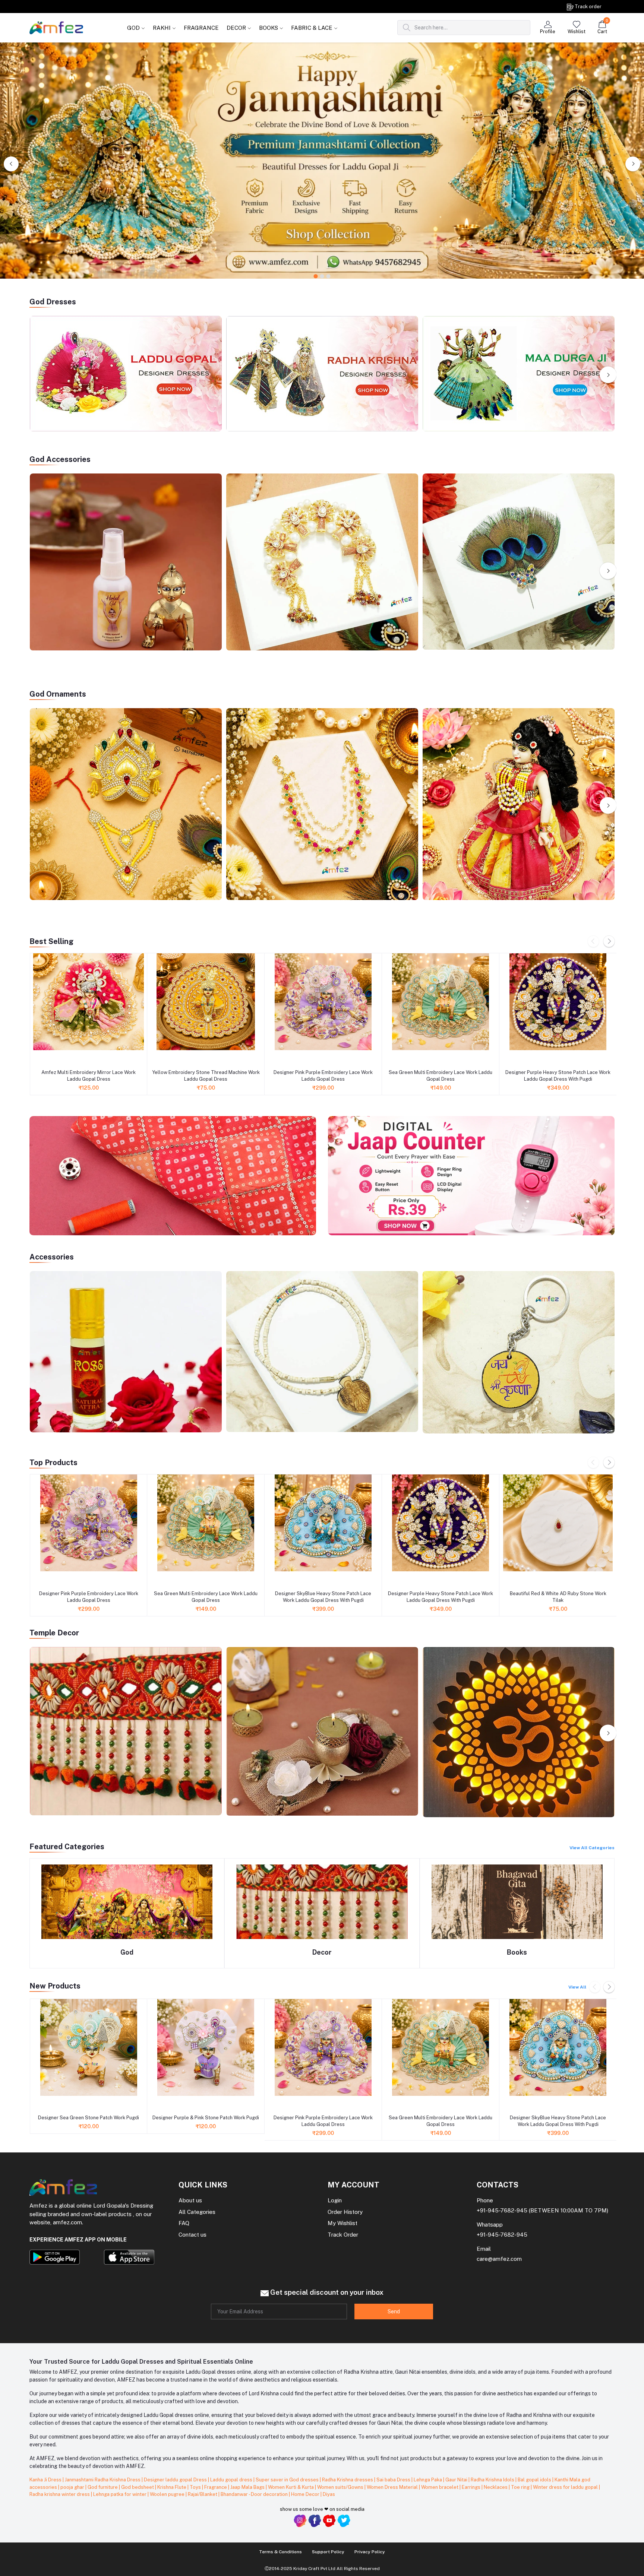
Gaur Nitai (457, 2480)
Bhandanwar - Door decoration (255, 2494)
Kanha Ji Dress (46, 2480)
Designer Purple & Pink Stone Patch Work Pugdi (206, 2118)
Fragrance (216, 2487)
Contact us (192, 2235)
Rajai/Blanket (203, 2494)
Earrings (472, 2487)
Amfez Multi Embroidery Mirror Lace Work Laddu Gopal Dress (89, 1076)
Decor (322, 1952)
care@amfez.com (499, 2259)
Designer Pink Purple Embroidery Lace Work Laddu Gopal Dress (323, 1076)
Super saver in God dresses (288, 2480)
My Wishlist (342, 2223)
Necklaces (496, 2487)
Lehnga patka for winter (120, 2494)
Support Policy (328, 2552)
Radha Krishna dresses (348, 2480)
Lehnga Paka (428, 2480)
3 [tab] (329, 277)
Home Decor (306, 2494)
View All (577, 1987)
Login (335, 2200)
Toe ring (521, 2487)
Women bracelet (440, 2487)
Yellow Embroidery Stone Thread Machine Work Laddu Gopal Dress (206, 1076)
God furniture (103, 2487)
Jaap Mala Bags (248, 2487)
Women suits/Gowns (341, 2487)
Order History (345, 2212)
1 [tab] (316, 277)
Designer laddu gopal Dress (176, 2480)
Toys (196, 2487)
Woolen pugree (168, 2494)
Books (517, 1952)
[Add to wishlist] (38, 1058)
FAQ (184, 2223)
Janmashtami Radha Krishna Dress (103, 2480)
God (127, 1952)
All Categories (197, 2212)
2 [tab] (322, 277)
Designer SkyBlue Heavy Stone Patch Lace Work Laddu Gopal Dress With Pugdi (323, 1597)
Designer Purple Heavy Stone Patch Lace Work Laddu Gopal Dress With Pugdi (558, 1076)
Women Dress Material (393, 2487)
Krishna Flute (172, 2487)
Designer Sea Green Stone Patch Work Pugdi (89, 2118)
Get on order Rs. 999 (82, 6)
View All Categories (592, 1848)
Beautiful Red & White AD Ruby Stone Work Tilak (558, 1597)
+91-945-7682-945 (502, 2210)
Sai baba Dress (394, 2480)
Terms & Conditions (280, 2552)
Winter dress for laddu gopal (566, 2487)
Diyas (329, 2494)
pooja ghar (73, 2487)
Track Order (343, 2235)
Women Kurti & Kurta (291, 2487)
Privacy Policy (370, 2552)
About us (190, 2200)
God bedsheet (138, 2487)
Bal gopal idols (535, 2480)
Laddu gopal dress (232, 2480)
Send (394, 2312)
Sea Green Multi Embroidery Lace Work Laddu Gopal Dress (441, 1076)
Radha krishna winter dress (60, 2494)
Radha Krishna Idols (493, 2480)
